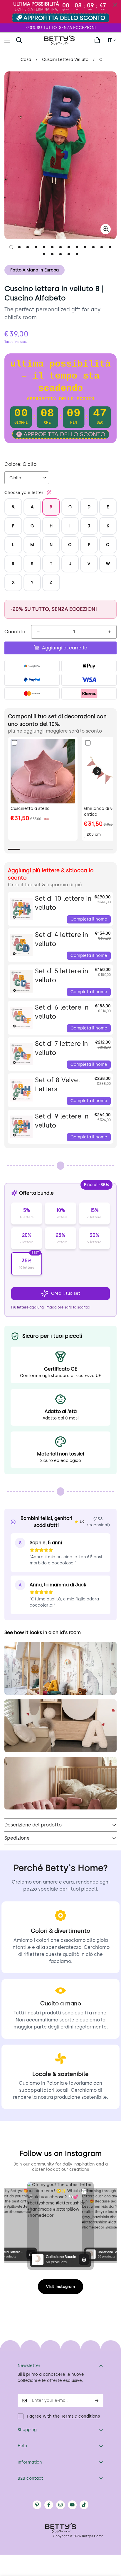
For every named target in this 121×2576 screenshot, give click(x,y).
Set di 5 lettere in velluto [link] (62, 976)
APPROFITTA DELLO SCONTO (64, 18)
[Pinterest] (37, 2505)
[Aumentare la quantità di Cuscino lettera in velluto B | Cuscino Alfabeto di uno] (110, 632)
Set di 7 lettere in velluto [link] (61, 1048)
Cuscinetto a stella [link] (30, 809)
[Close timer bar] (115, 5)
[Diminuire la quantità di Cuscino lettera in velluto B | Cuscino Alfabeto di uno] (38, 632)
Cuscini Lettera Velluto (65, 60)
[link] (43, 771)
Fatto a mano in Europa (35, 270)
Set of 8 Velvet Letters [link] (58, 1085)
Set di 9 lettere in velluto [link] (62, 1121)
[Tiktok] (84, 2505)
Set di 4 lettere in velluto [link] (62, 939)
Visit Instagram (60, 2287)
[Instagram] (60, 2505)
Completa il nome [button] (89, 919)
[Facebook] (49, 2505)
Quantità (15, 632)
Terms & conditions (80, 2416)
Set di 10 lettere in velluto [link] (63, 903)
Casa (26, 60)
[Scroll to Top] (110, 2545)
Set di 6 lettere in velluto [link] (62, 1012)
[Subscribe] (97, 2401)
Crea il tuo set (66, 1293)
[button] (97, 40)
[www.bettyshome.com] (60, 40)
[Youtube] (72, 2505)
